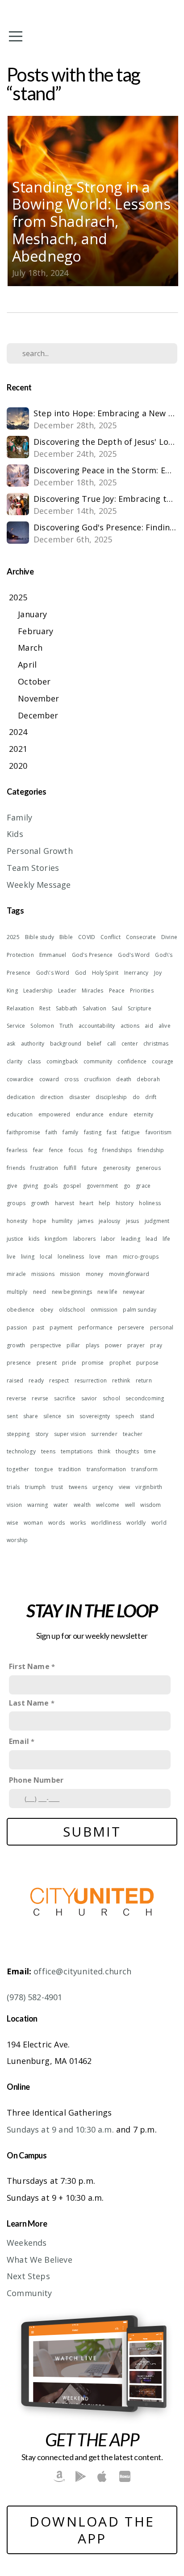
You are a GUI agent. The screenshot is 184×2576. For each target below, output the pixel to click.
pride (69, 1363)
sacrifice (65, 1398)
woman (33, 1523)
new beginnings (72, 1292)
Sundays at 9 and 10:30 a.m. (60, 2129)
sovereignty (95, 1416)
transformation (107, 1469)
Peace (117, 991)
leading (131, 1239)
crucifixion (97, 1079)
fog (93, 1150)
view (125, 1487)
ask (11, 1044)
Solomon (42, 1026)
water (61, 1505)
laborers (84, 1239)
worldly (136, 1523)
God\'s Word (53, 973)
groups (16, 1203)
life (167, 1239)
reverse (17, 1398)
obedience (21, 1310)
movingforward (129, 1274)
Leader (67, 991)
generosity (117, 1168)
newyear (134, 1292)
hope (40, 1221)
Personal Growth (40, 851)
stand (147, 1416)
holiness (150, 1203)
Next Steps (28, 2276)
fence (56, 1150)
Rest (45, 1008)
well (130, 1505)
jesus (133, 1221)
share (31, 1416)
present (47, 1363)
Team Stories (33, 868)
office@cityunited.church (82, 1971)
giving (30, 1186)
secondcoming (145, 1398)
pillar (73, 1345)
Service (16, 1026)
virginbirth (149, 1487)
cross (71, 1079)
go (127, 1186)
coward (49, 1079)
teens (48, 1451)
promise (93, 1363)
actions (130, 1026)
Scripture (140, 1008)
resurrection (91, 1380)
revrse (40, 1398)
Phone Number (36, 1780)
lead (151, 1239)
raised (15, 1380)
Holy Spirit (105, 973)
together (18, 1469)
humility (62, 1221)
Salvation (94, 1008)
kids (34, 1239)
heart (86, 1203)
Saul (117, 1008)
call (112, 1044)
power (113, 1345)
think (104, 1451)
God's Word (134, 955)
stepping (18, 1434)
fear (38, 1150)
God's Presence (92, 955)
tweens (78, 1487)
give (12, 1186)
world (159, 1523)
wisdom (151, 1505)
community (98, 1061)
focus (76, 1150)
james (86, 1221)
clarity (15, 1061)
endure (118, 1114)
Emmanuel (53, 955)
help (105, 1203)
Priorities (142, 991)
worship (17, 1540)
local (46, 1257)
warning (38, 1505)
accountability (97, 1026)
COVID (87, 937)
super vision (70, 1434)
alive (165, 1026)
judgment (157, 1221)
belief (94, 1044)
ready (36, 1380)
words (56, 1523)
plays (93, 1345)
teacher (133, 1434)
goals (50, 1186)
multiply (17, 1292)
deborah (148, 1079)
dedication (21, 1097)
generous (148, 1168)
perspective (46, 1345)
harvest (65, 1203)
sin (70, 1416)
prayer (136, 1345)
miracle (16, 1274)
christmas (156, 1044)
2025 (13, 937)
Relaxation (20, 1008)
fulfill (70, 1168)
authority (33, 1044)
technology (21, 1451)
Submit (92, 1832)
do (136, 1097)
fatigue (131, 1132)
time (150, 1451)
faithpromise (23, 1132)
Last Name (29, 1703)
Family (19, 817)
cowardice (20, 1079)
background (66, 1044)
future (90, 1168)
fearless (17, 1150)
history (125, 1203)
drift (151, 1097)
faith (51, 1132)
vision (14, 1505)
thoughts (127, 1451)
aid (149, 1026)
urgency (103, 1487)
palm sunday (140, 1310)
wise (13, 1523)
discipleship (111, 1097)
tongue (44, 1469)
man (112, 1257)
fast (112, 1132)
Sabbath (67, 1008)
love (95, 1257)
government (102, 1186)
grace (143, 1186)
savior (89, 1398)
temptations (77, 1451)
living (28, 1257)
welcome (108, 1505)
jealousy (109, 1221)
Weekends (27, 2243)
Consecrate (141, 937)
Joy (158, 973)
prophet (120, 1363)
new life (107, 1292)
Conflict (110, 937)
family (70, 1132)
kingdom (56, 1239)
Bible (66, 937)
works (78, 1523)
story (42, 1434)
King (12, 991)
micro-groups (141, 1257)
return (144, 1380)
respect (59, 1380)
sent (12, 1416)
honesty (17, 1221)
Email (19, 1741)
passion (17, 1327)
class (34, 1061)
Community (29, 2293)
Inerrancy (136, 973)
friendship (151, 1150)
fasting (93, 1132)
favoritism (159, 1132)
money (95, 1274)
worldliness (106, 1523)
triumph (35, 1487)
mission (70, 1274)
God (81, 973)
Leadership (38, 991)
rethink (121, 1380)
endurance (90, 1114)
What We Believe (40, 2260)
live (11, 1257)
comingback (62, 1061)
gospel (72, 1186)
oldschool (72, 1310)
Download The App (92, 2530)
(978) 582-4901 (35, 1997)
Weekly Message (39, 885)
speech (125, 1416)
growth (40, 1203)
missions (43, 1274)
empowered (54, 1114)
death (124, 1079)
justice (15, 1239)
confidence (132, 1061)
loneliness (71, 1257)
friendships (117, 1150)
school (111, 1398)
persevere (131, 1327)
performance (95, 1327)
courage (163, 1061)
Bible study (40, 937)
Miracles (92, 991)
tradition (70, 1469)
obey (47, 1310)
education (20, 1114)
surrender (104, 1434)
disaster (80, 1097)
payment (61, 1327)
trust (57, 1487)
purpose (147, 1363)
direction (52, 1097)
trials (13, 1487)
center (130, 1044)
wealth (82, 1505)
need (40, 1292)
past (38, 1327)
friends (16, 1168)
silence (52, 1416)
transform (144, 1469)
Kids (15, 834)
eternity (143, 1114)
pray (156, 1345)
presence (19, 1363)
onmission (104, 1310)
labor (108, 1239)
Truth (66, 1026)
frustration (44, 1168)
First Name (29, 1666)
